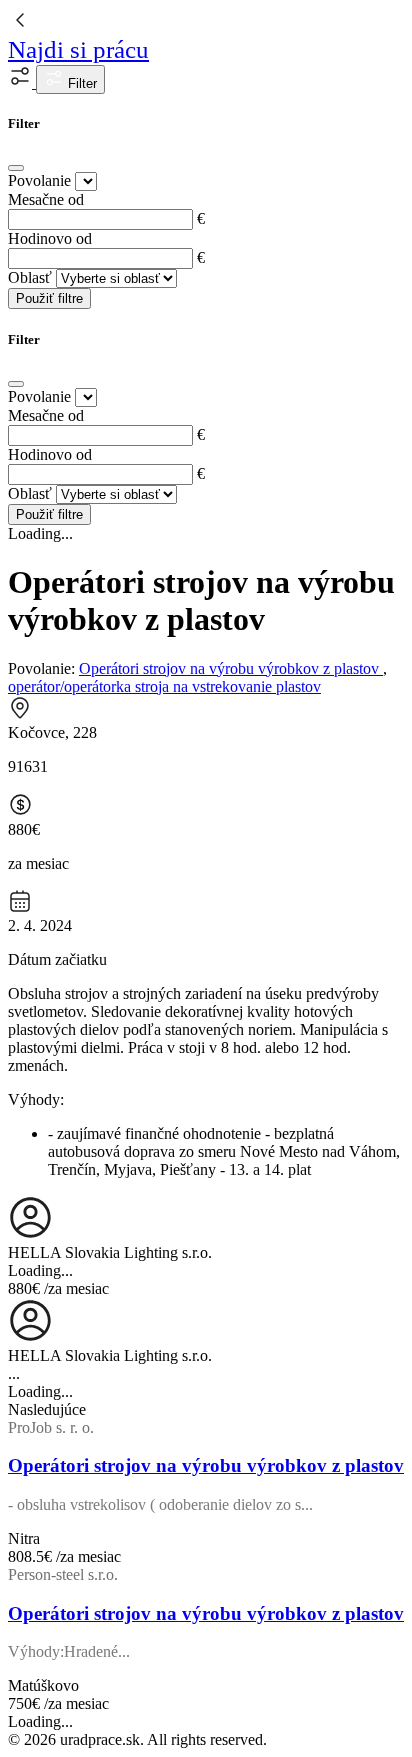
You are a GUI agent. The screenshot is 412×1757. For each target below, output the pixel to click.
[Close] (16, 168)
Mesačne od (46, 199)
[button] (22, 82)
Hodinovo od (50, 238)
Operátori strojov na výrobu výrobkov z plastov (231, 668)
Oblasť (30, 277)
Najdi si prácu (78, 49)
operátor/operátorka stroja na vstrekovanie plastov (164, 686)
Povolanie (39, 180)
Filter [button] (80, 83)
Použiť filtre (49, 298)
